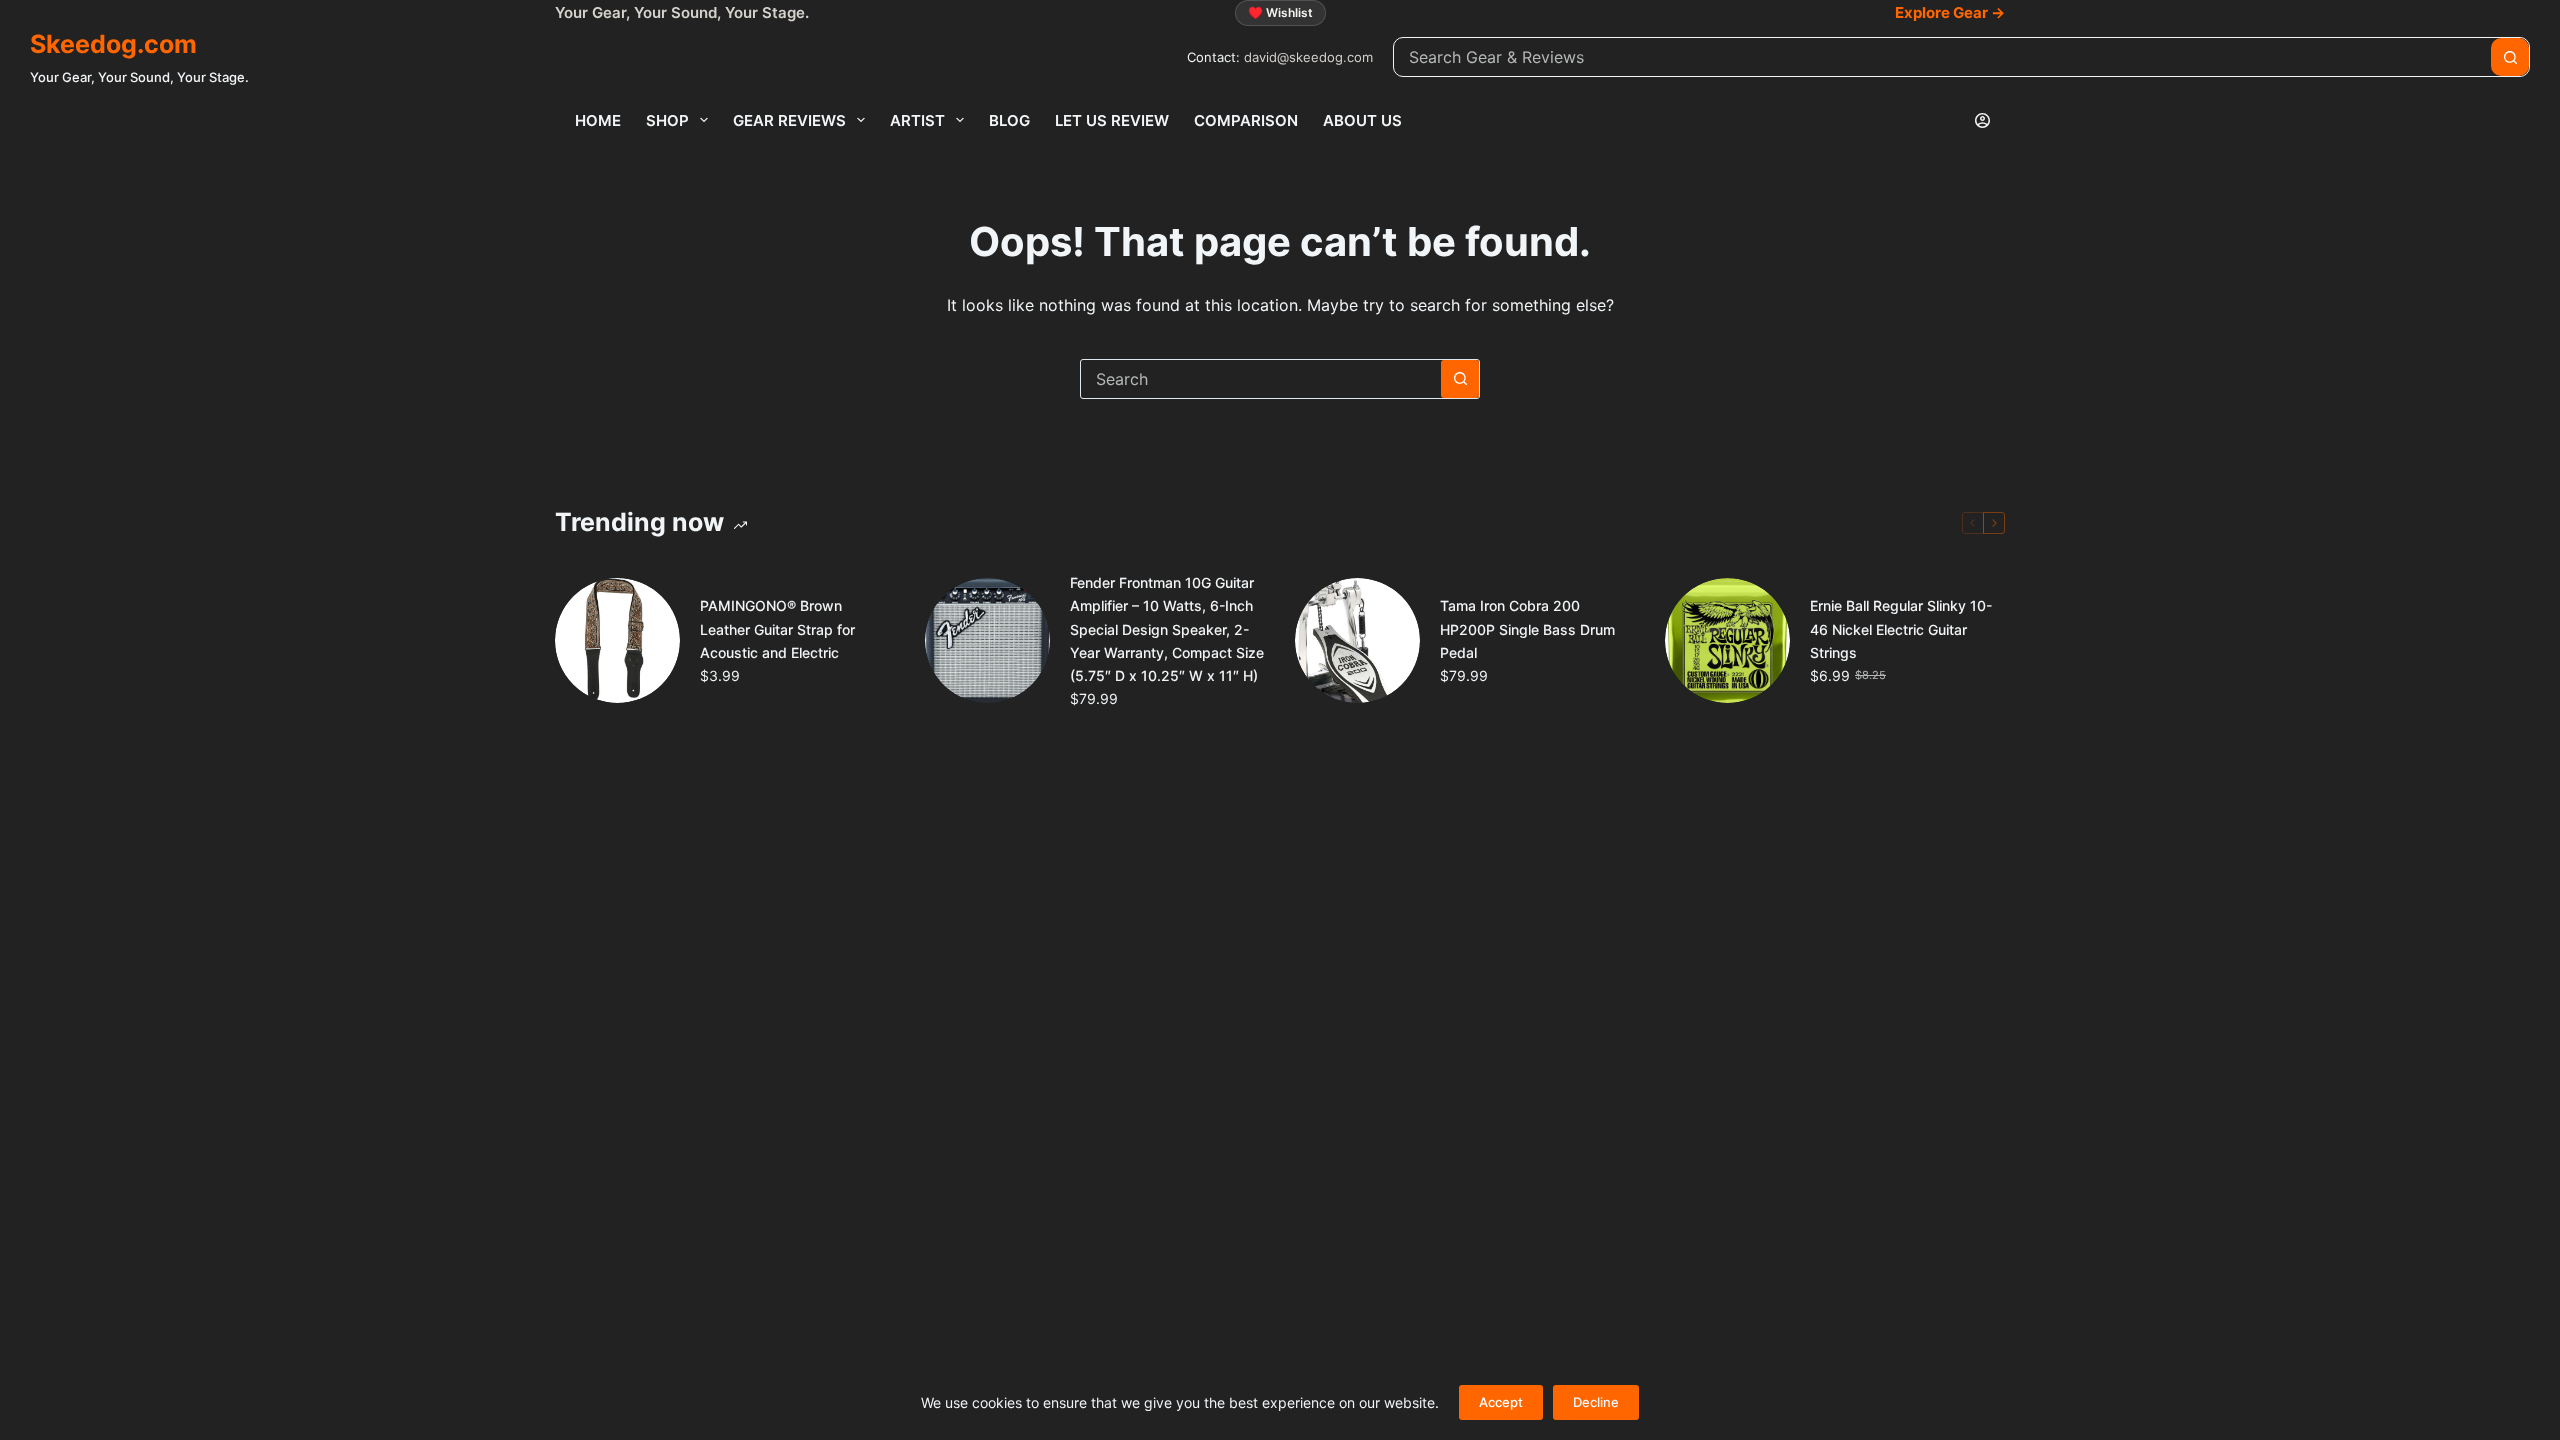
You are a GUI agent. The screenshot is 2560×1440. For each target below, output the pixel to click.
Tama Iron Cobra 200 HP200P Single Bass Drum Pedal (1527, 628)
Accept (1501, 1402)
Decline (1596, 1402)
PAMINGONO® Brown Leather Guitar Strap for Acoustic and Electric (777, 628)
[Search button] (2510, 57)
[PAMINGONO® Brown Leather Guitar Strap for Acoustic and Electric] (617, 640)
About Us (1362, 120)
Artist (917, 120)
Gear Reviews (789, 120)
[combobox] (1942, 57)
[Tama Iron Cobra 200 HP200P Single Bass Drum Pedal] (1357, 640)
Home (598, 120)
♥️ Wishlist (1280, 12)
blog (1009, 120)
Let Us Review (1112, 120)
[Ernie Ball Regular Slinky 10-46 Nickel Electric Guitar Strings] (1727, 640)
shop (667, 120)
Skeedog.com (113, 44)
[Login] (1982, 120)
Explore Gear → (1950, 12)
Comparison (1246, 120)
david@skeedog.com (1308, 57)
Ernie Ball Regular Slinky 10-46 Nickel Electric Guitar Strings (1901, 628)
